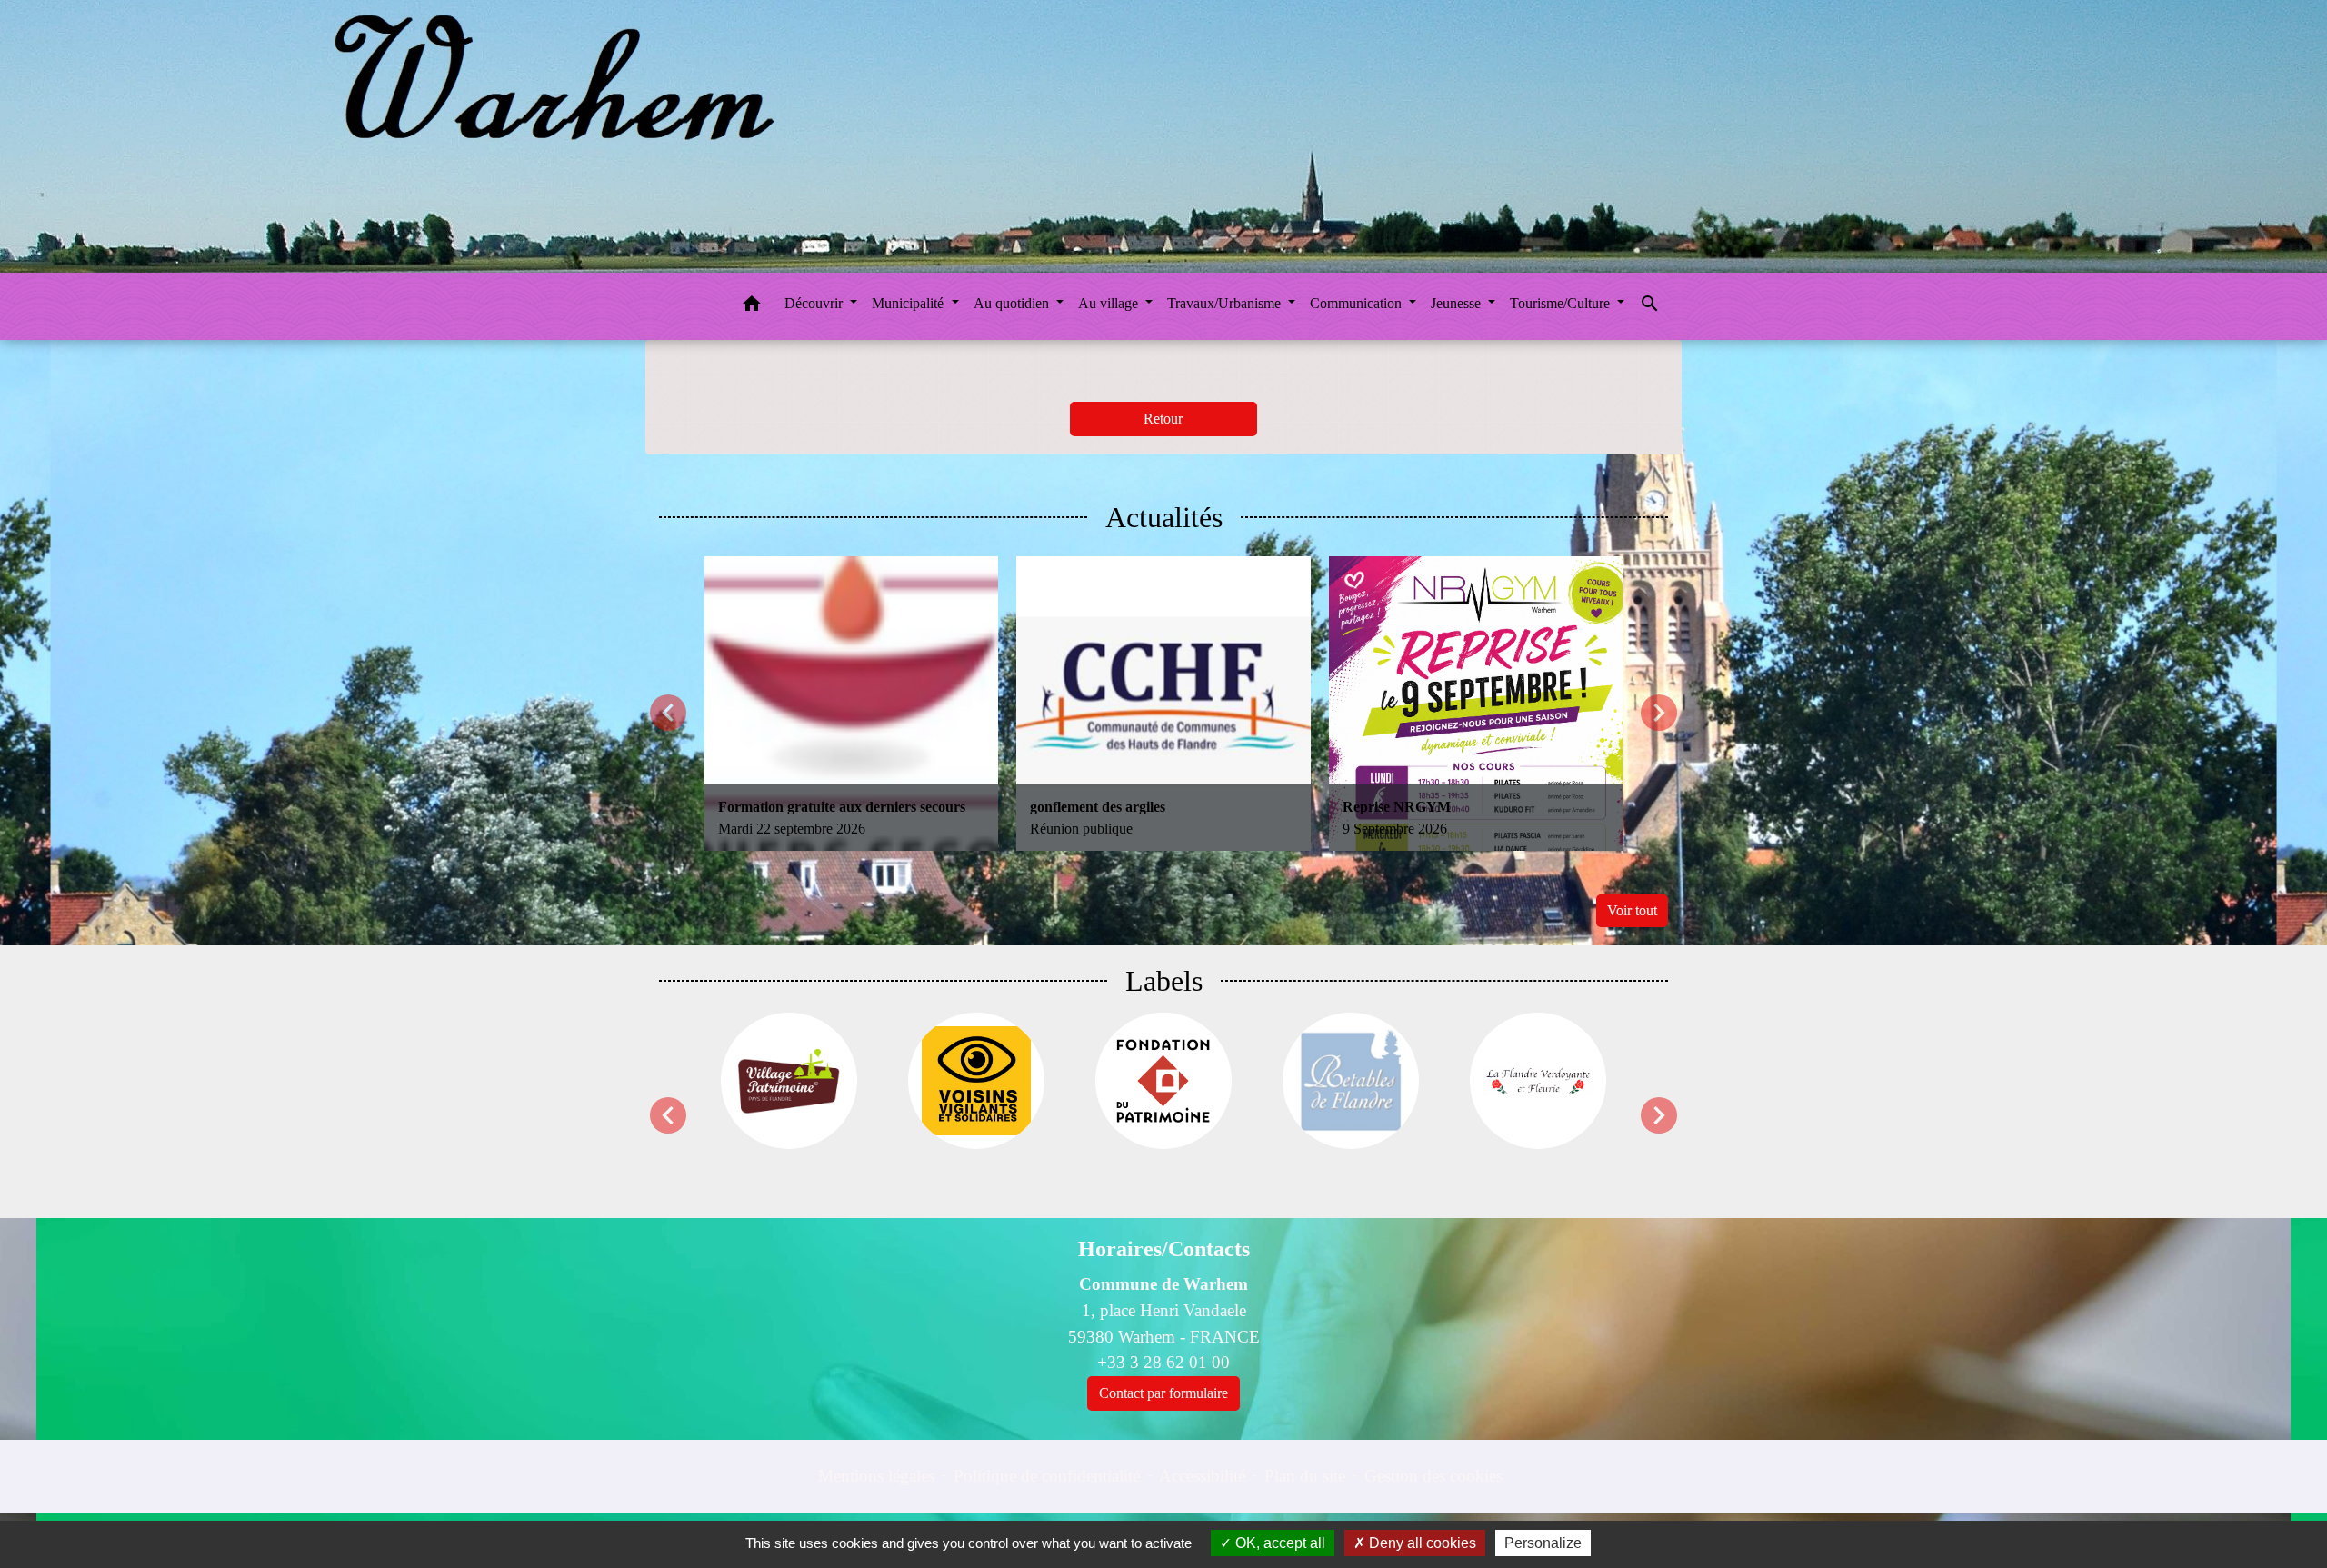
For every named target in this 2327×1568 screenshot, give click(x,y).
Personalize (1543, 1543)
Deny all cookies (1421, 1543)
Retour (1163, 419)
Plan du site (1305, 1476)
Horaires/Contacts (1164, 1249)
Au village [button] (1110, 303)
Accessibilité (1202, 1476)
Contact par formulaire (1163, 1393)
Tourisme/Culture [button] (1562, 303)
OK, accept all (1278, 1543)
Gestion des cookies (1433, 1476)
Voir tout (1632, 910)
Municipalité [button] (909, 303)
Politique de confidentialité (1047, 1476)
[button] (752, 307)
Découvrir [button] (815, 303)
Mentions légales (876, 1476)
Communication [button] (1358, 303)
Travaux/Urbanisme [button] (1226, 303)
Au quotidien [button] (1013, 303)
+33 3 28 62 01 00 (1163, 1362)
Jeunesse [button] (1458, 303)
